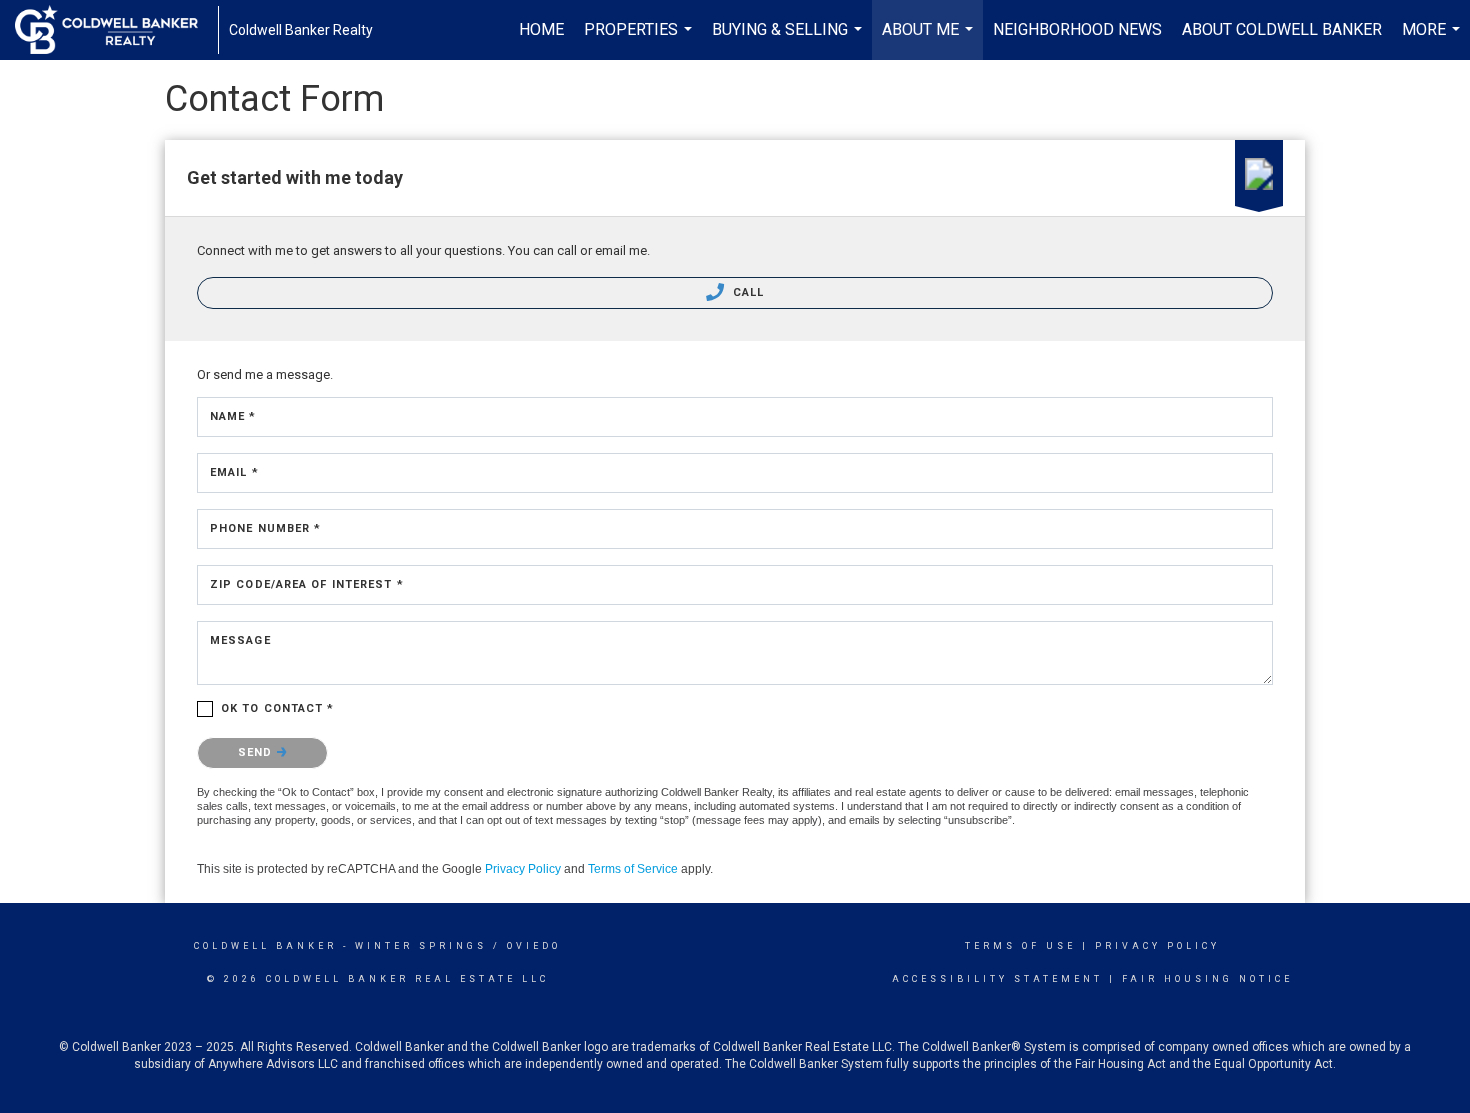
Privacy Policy (523, 869)
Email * (234, 472)
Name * (233, 416)
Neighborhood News (1077, 29)
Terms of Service (633, 869)
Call (747, 292)
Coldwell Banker (265, 946)
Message (240, 640)
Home (541, 29)
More (1433, 40)
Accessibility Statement (997, 979)
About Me (930, 40)
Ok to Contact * (278, 708)
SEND (257, 752)
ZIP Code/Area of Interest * (307, 584)
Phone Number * (265, 528)
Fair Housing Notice (1207, 979)
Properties (640, 40)
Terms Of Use (1020, 946)
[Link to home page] (116, 30)
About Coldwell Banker (1282, 29)
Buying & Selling (789, 40)
